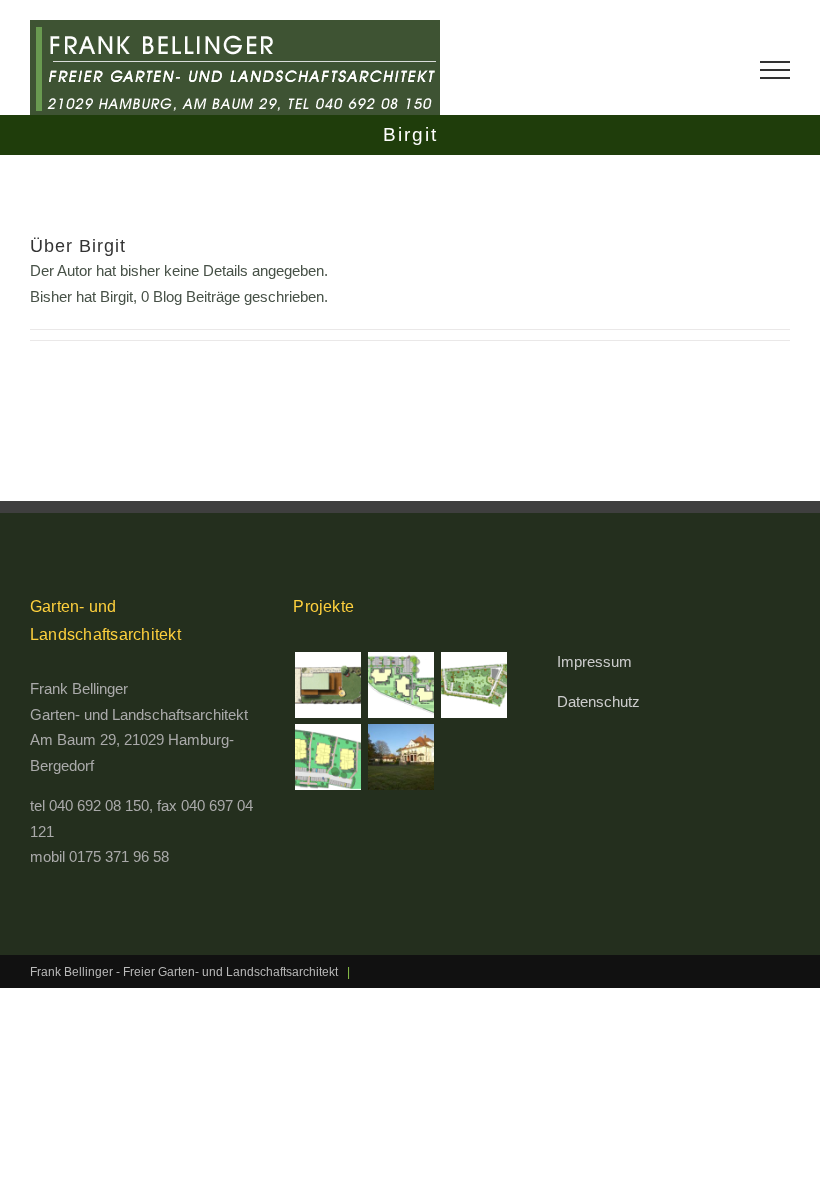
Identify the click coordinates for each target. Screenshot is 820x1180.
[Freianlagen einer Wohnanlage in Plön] (327, 757)
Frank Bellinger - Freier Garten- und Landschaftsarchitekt (184, 972)
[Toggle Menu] (775, 70)
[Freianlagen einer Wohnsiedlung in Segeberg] (473, 685)
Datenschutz (598, 701)
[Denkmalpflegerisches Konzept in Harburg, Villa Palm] (400, 757)
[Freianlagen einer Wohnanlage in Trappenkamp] (400, 685)
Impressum (594, 661)
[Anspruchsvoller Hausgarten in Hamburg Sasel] (327, 685)
